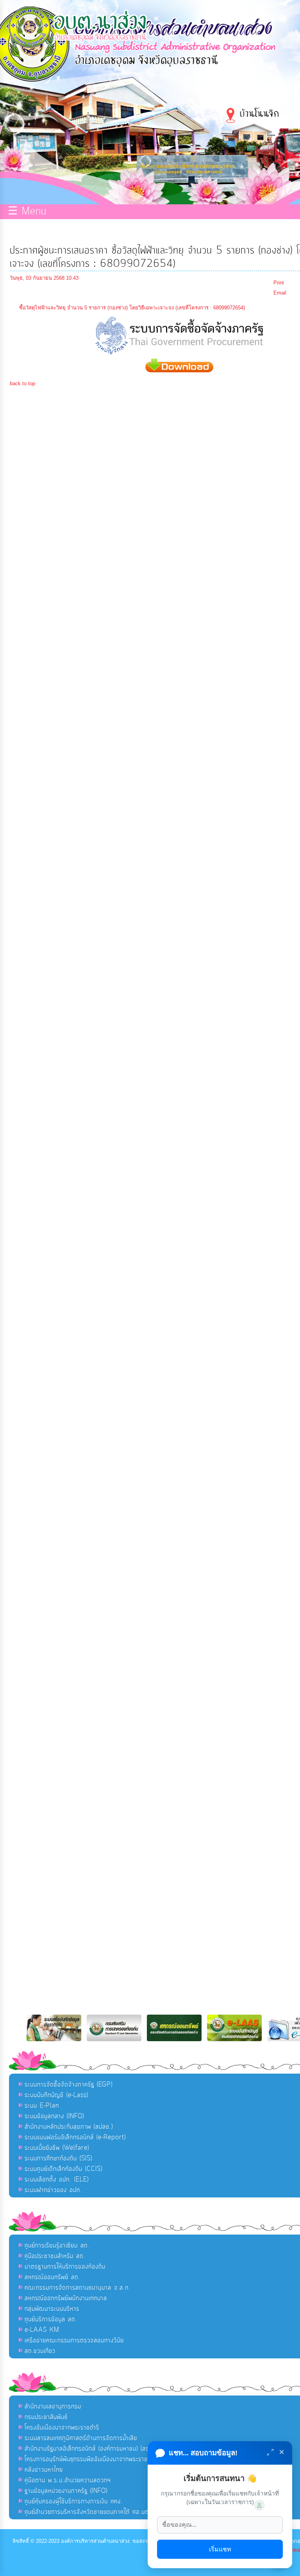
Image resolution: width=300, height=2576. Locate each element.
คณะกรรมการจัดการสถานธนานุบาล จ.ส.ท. (78, 2288)
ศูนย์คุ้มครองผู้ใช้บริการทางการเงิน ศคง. (74, 2501)
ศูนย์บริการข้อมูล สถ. (51, 2319)
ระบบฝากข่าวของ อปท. (53, 2190)
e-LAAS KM (42, 2330)
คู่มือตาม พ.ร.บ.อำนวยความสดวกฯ (68, 2480)
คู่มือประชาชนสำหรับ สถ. (55, 2256)
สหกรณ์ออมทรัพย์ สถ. (52, 2277)
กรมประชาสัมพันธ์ (46, 2417)
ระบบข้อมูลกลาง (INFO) (54, 2116)
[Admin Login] (259, 2505)
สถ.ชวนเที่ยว (40, 2351)
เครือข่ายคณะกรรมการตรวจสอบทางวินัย (74, 2340)
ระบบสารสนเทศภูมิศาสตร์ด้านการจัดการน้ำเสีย (81, 2438)
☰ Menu (27, 212)
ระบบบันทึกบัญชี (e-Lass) (56, 2095)
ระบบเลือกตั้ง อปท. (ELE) (57, 2179)
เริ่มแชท (220, 2549)
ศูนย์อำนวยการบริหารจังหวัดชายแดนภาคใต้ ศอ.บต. (88, 2512)
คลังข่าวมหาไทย (44, 2470)
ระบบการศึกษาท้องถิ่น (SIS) (58, 2158)
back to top (22, 383)
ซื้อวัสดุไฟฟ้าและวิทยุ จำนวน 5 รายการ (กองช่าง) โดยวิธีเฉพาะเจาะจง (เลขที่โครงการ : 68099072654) (132, 308)
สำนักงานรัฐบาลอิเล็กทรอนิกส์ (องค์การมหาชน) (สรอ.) (90, 2449)
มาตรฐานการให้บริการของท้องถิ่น (65, 2267)
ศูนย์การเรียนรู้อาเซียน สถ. (57, 2246)
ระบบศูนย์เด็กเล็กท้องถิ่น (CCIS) (63, 2169)
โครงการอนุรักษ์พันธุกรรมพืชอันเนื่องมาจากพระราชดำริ (91, 2459)
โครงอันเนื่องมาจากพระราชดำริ (62, 2428)
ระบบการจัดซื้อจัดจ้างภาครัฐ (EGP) (69, 2085)
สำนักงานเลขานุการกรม (53, 2406)
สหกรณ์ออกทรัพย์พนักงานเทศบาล (66, 2298)
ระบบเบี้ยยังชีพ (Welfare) (57, 2148)
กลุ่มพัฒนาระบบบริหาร (52, 2309)
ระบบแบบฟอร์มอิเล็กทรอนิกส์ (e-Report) (75, 2137)
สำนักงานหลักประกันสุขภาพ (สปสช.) (69, 2127)
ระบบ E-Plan (42, 2106)
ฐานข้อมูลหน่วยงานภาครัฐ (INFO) (66, 2491)
